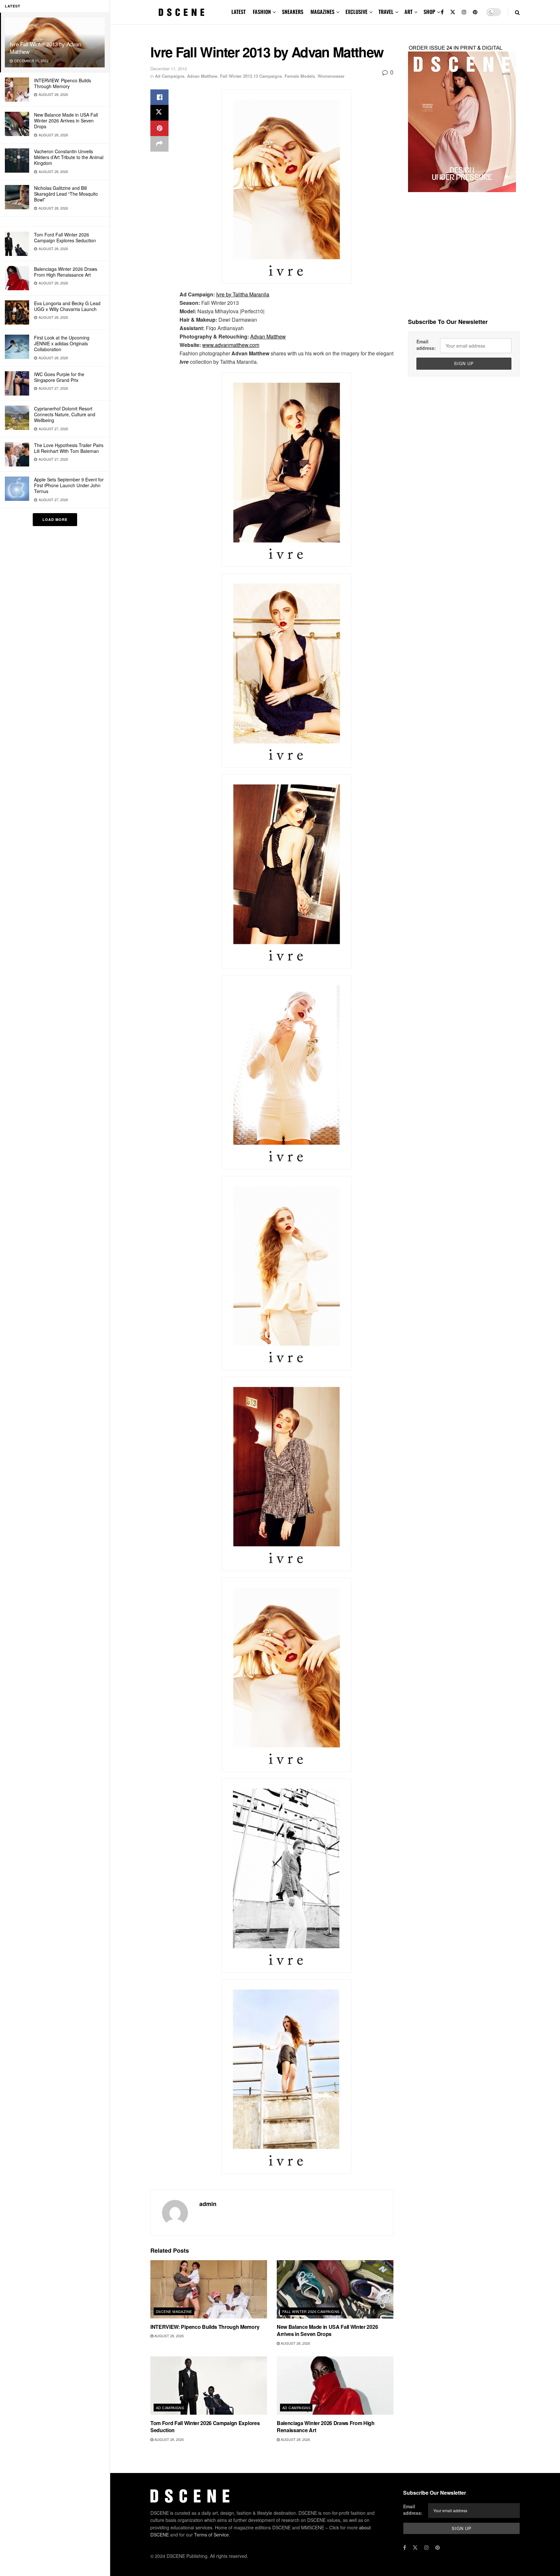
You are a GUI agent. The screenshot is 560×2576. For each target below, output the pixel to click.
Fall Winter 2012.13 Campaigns (251, 76)
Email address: (426, 345)
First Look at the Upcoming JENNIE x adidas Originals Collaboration (62, 343)
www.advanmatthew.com (231, 345)
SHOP (429, 12)
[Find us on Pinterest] (475, 12)
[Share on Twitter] (159, 113)
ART (408, 12)
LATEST (239, 12)
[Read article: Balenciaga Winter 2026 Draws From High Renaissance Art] (335, 2386)
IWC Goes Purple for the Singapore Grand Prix (59, 377)
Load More (55, 519)
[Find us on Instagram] (464, 12)
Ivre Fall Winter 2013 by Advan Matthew (45, 48)
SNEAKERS (293, 12)
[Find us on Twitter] (453, 12)
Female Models (300, 76)
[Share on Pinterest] (159, 128)
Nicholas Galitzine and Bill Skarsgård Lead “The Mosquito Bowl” (66, 194)
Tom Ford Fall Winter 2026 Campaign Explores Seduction (65, 237)
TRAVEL (386, 12)
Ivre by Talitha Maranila (243, 294)
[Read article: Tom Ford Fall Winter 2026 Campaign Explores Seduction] (209, 2386)
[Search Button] (517, 12)
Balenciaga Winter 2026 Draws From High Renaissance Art (66, 272)
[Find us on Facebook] (442, 12)
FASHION (262, 12)
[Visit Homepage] (181, 12)
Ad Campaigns (170, 76)
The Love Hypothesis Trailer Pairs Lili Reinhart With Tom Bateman (69, 448)
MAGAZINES (322, 12)
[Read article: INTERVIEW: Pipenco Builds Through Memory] (209, 2289)
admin (208, 2204)
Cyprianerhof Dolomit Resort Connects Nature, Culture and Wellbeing (65, 414)
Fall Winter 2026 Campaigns (311, 2311)
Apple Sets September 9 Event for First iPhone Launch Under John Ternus (69, 485)
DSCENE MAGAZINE (174, 2311)
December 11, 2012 (169, 69)
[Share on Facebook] (159, 97)
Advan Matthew (202, 76)
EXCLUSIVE (356, 12)
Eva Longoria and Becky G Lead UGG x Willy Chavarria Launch (67, 306)
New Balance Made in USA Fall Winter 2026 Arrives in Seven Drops (66, 121)
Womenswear (331, 76)
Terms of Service (211, 2535)
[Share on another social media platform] (159, 144)
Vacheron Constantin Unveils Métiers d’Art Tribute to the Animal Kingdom (69, 157)
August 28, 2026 (169, 2336)
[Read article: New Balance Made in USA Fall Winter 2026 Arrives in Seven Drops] (335, 2289)
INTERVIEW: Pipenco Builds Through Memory (63, 83)
